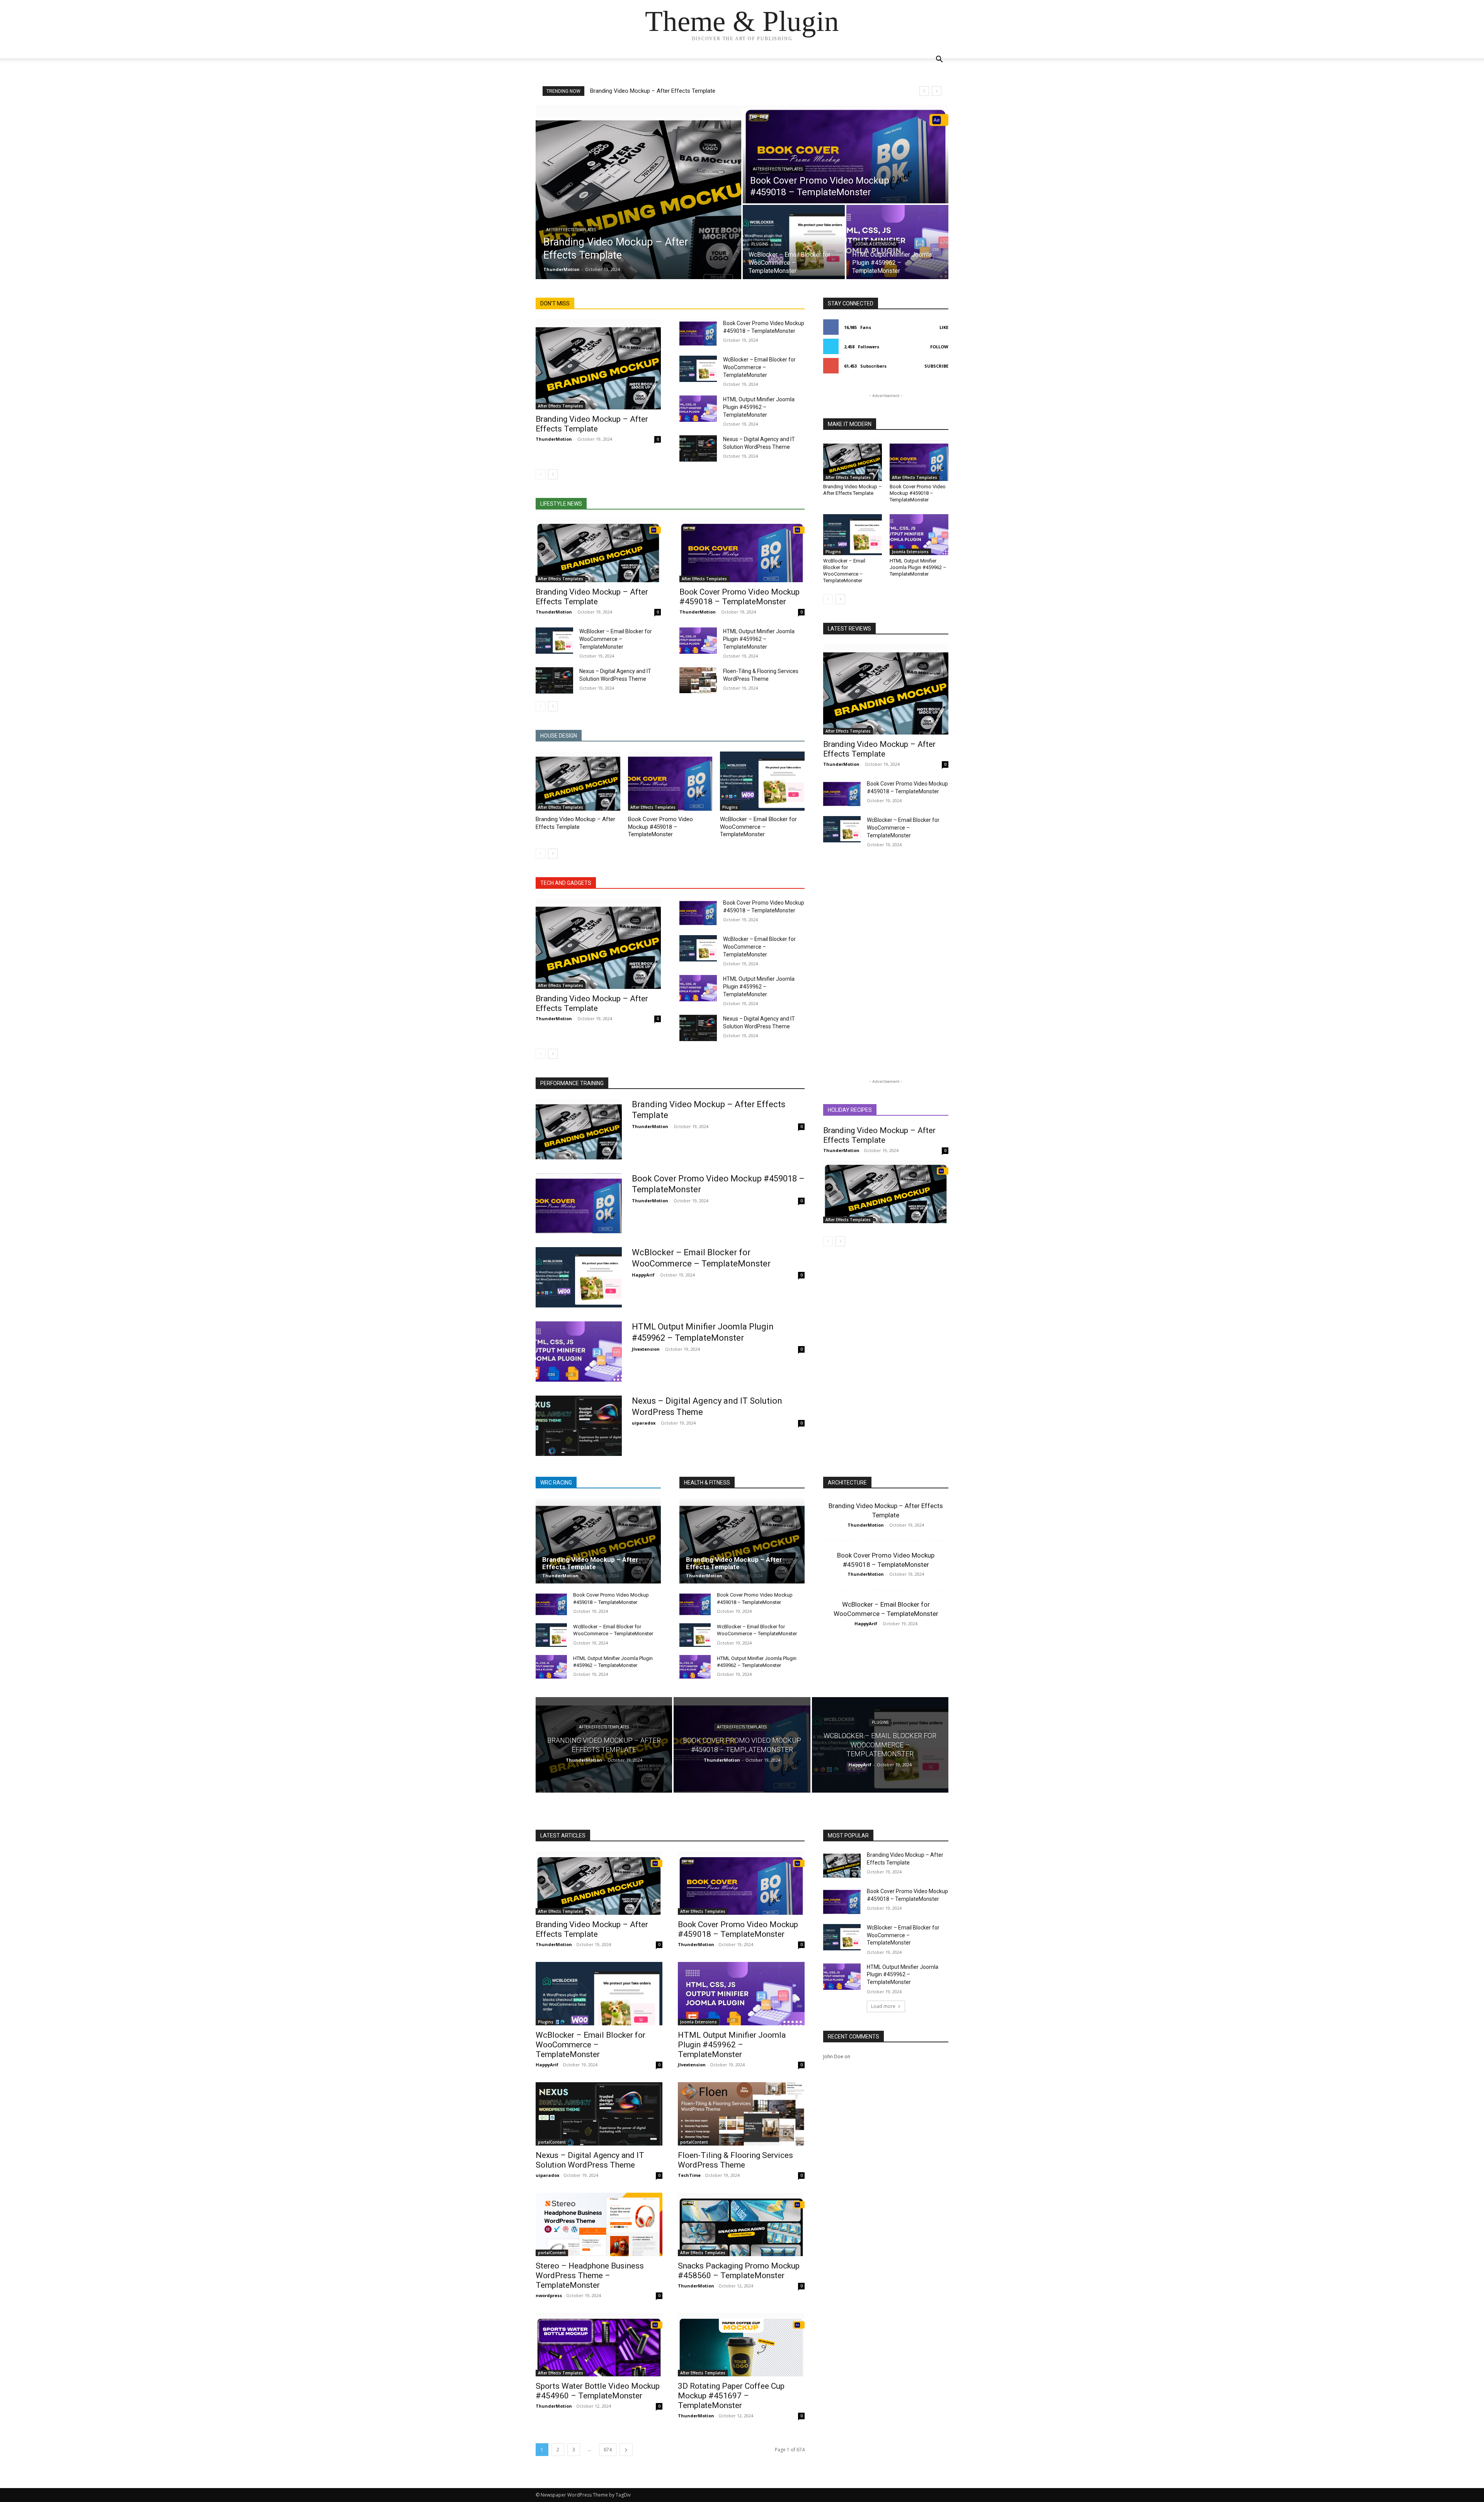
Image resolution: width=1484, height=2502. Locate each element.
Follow (939, 347)
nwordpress (549, 2295)
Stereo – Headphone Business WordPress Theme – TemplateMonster (590, 2275)
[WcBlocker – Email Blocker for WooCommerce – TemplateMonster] (794, 242)
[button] (939, 60)
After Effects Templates (571, 230)
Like (944, 327)
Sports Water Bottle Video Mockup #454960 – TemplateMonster (598, 2391)
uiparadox (644, 1423)
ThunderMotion (554, 439)
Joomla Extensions (875, 244)
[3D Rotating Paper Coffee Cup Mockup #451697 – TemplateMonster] (741, 2345)
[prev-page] (540, 474)
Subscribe (936, 366)
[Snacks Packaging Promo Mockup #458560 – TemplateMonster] (741, 2224)
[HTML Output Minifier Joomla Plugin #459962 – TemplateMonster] (698, 409)
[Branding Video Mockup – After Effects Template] (638, 192)
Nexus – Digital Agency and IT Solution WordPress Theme (590, 2160)
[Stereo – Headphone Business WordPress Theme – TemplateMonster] (599, 2224)
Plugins (760, 244)
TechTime (689, 2175)
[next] (937, 91)
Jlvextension (646, 1349)
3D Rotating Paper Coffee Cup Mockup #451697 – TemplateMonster (731, 2396)
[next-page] (553, 474)
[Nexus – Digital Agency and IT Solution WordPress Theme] (698, 448)
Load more (883, 2006)
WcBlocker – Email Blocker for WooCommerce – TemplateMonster (759, 367)
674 (608, 2450)
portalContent (552, 2142)
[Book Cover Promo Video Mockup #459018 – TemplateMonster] (846, 154)
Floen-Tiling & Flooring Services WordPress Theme (735, 2160)
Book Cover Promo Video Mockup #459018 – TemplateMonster (739, 597)
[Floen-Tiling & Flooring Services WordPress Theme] (698, 680)
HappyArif (643, 1275)
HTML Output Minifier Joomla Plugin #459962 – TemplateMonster (759, 407)
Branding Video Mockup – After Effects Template (653, 91)
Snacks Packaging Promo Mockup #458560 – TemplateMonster (739, 2271)
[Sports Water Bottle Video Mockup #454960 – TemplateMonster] (599, 2345)
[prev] (924, 91)
